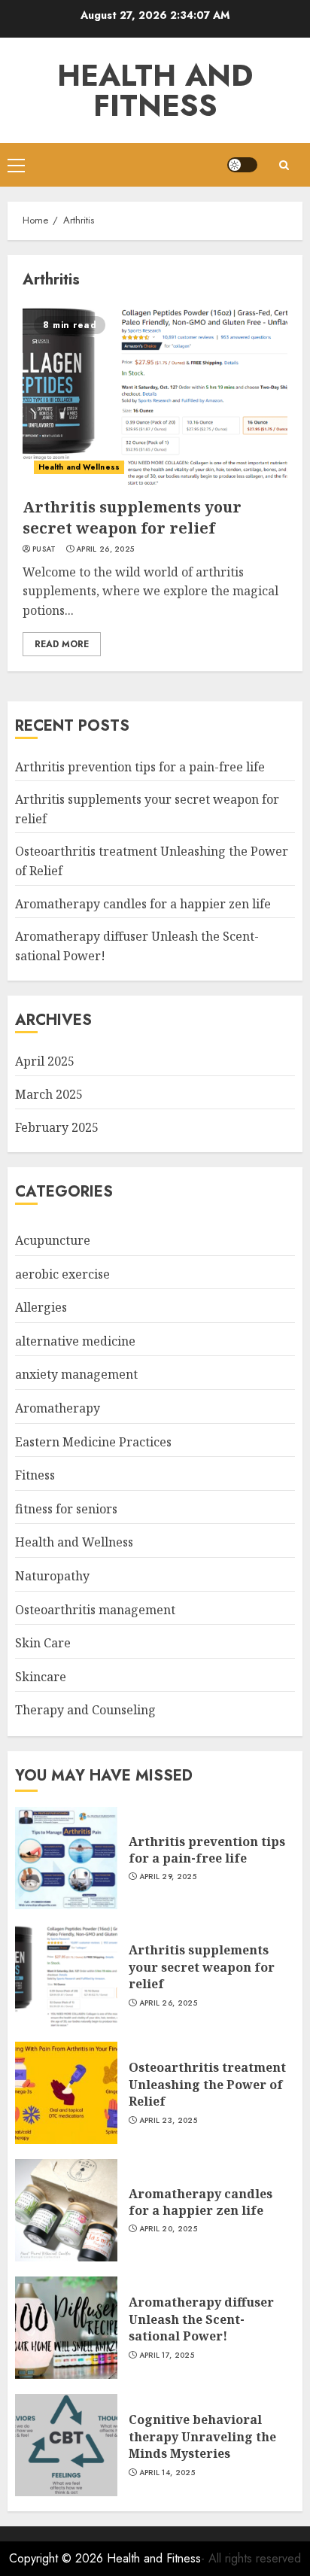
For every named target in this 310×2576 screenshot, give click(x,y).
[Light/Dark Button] (242, 165)
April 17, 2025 (167, 2356)
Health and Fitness (155, 90)
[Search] (284, 165)
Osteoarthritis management (95, 1610)
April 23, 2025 (168, 2121)
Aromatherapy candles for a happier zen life (143, 904)
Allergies (41, 1307)
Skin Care (43, 1643)
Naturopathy (52, 1576)
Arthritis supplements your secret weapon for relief (132, 517)
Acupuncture (53, 1240)
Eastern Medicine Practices (93, 1442)
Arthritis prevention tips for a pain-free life (140, 767)
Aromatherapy (58, 1408)
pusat (44, 549)
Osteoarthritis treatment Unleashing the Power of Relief (207, 2084)
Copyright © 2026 (58, 2558)
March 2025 (49, 1094)
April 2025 (45, 1061)
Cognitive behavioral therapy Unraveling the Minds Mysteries (202, 2436)
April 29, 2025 (168, 1877)
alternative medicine (75, 1341)
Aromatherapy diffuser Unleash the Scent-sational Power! (201, 2319)
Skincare (41, 1677)
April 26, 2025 (105, 549)
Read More (62, 644)
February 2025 (57, 1127)
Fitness (35, 1475)
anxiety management (76, 1374)
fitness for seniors (66, 1509)
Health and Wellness (79, 467)
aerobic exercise (62, 1274)
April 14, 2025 (167, 2473)
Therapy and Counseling (85, 1710)
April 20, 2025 (168, 2229)
